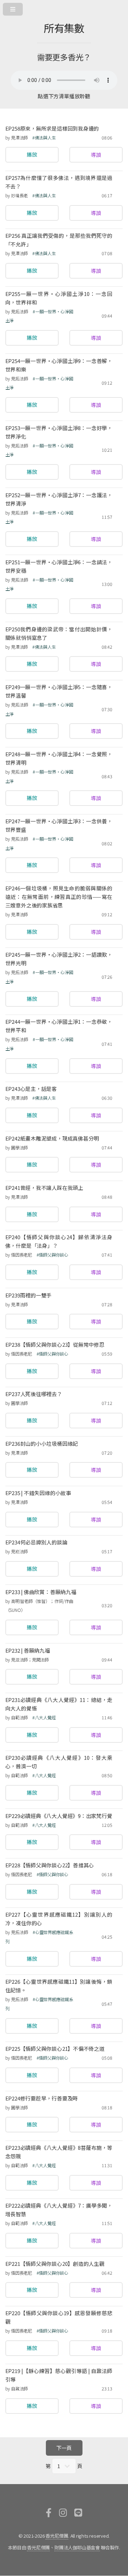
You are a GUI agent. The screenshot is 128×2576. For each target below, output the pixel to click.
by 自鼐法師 (17, 2389)
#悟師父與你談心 (52, 1255)
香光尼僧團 (57, 2536)
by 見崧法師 (17, 1551)
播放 (32, 155)
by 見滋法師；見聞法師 (27, 1660)
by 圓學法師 (17, 1148)
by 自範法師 (17, 1718)
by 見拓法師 (17, 312)
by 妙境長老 (17, 196)
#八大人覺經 (44, 1718)
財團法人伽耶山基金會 (77, 2547)
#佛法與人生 (44, 138)
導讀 (96, 155)
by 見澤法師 (17, 138)
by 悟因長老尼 (19, 1255)
